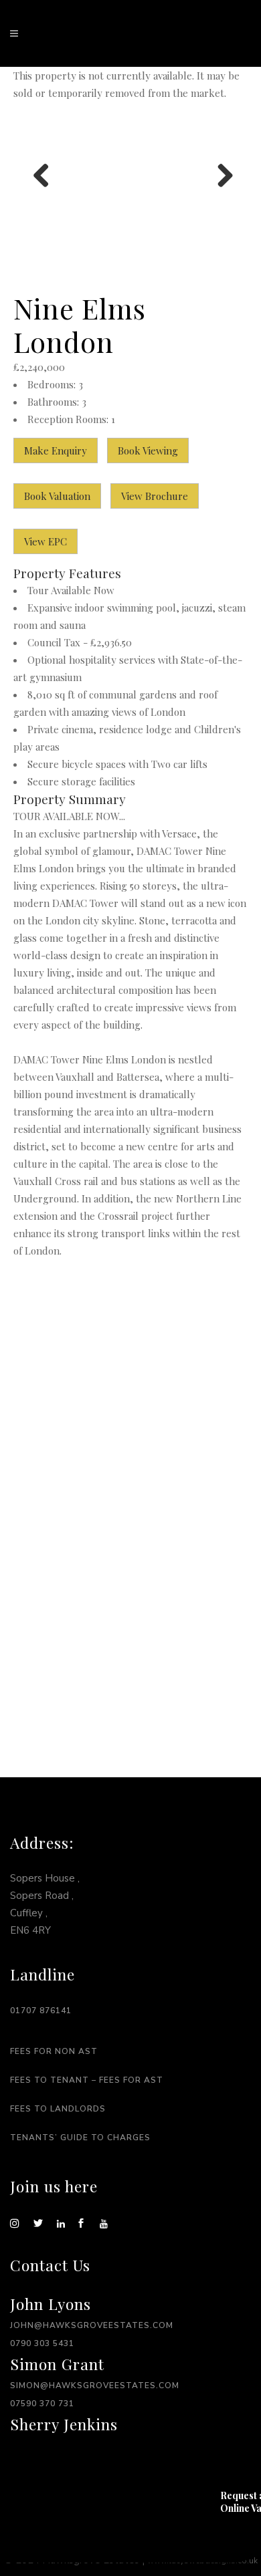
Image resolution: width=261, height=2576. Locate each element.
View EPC (46, 541)
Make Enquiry (56, 450)
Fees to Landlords (58, 2109)
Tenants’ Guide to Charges (80, 2138)
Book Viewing (148, 450)
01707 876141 (41, 2011)
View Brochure (155, 496)
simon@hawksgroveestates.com (95, 2386)
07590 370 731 (42, 2404)
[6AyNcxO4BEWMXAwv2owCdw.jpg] (130, 176)
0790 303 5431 (42, 2343)
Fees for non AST (54, 2051)
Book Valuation (57, 496)
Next (220, 176)
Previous (41, 176)
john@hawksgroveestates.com (92, 2325)
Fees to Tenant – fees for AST (87, 2080)
